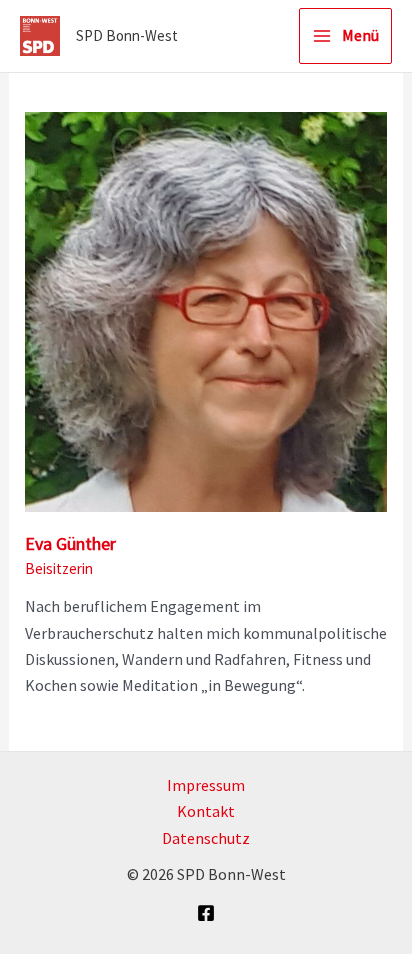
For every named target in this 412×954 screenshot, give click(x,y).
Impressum (206, 785)
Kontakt (206, 811)
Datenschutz (206, 838)
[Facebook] (206, 913)
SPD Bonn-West (127, 35)
